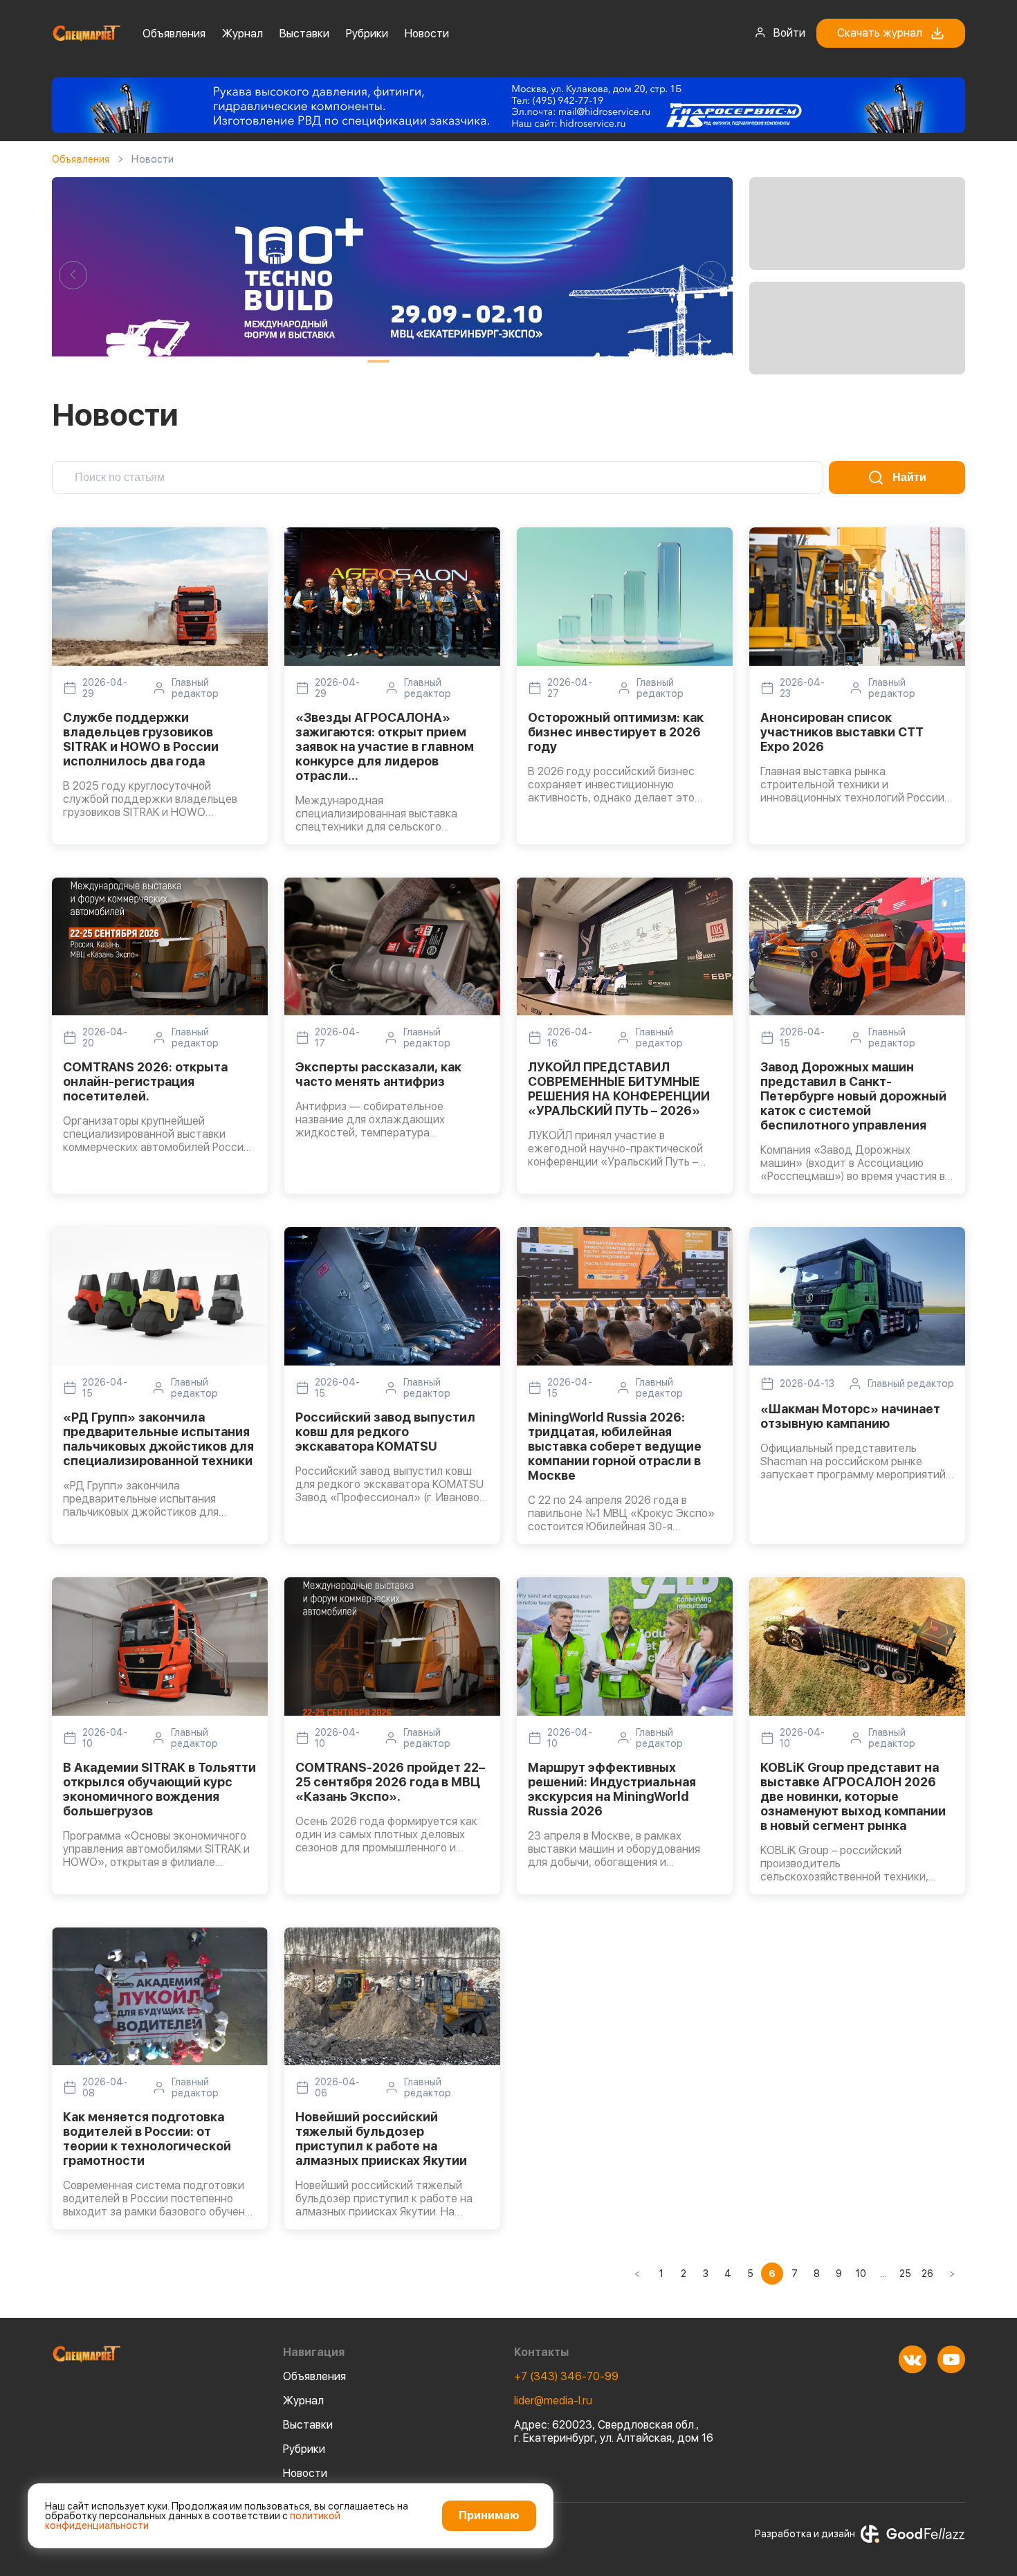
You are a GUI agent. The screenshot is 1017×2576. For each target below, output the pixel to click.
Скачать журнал (880, 33)
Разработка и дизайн (805, 2534)
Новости (427, 34)
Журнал (242, 34)
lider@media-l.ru (553, 2401)
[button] (73, 275)
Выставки (304, 34)
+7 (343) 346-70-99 (566, 2376)
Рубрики (367, 34)
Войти (789, 33)
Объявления (174, 34)
